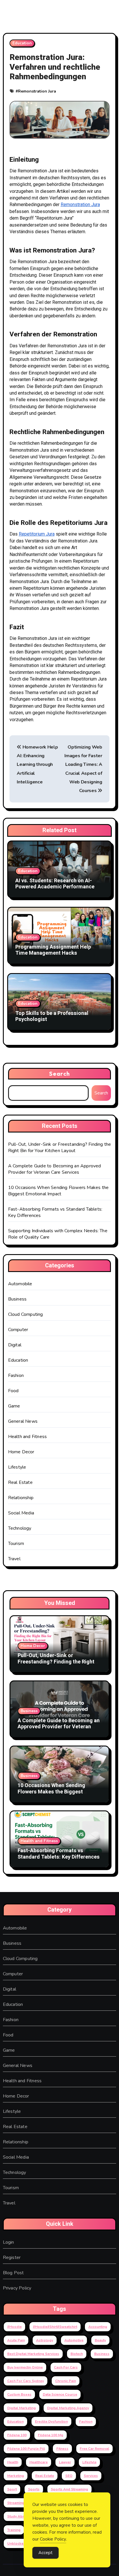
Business (17, 1299)
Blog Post (13, 2273)
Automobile (20, 1284)
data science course (60, 2394)
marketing (16, 2476)
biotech (77, 2354)
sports (34, 2489)
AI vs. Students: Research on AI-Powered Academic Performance (55, 884)
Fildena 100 (17, 2435)
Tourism (16, 1544)
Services (91, 2476)
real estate (45, 2476)
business (102, 2354)
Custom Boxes (19, 2394)
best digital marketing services (33, 2354)
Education (22, 43)
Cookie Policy (53, 2539)
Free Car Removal (94, 2449)
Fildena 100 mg (51, 2435)
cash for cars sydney (26, 2381)
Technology (20, 1528)
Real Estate (20, 1482)
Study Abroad (19, 2516)
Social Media (21, 1513)
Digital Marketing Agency (68, 2408)
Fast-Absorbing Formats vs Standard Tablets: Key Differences (59, 1854)
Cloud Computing (26, 1314)
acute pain (16, 2340)
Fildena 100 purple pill (26, 2449)
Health (13, 2462)
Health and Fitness (28, 1437)
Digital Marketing (22, 2408)
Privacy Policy (17, 2288)
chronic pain (66, 2381)
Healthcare (39, 2462)
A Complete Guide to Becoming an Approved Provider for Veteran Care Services (55, 1169)
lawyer (65, 2462)
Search (59, 1074)
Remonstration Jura (37, 91)
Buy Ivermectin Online (25, 2367)
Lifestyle (17, 1467)
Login (9, 2242)
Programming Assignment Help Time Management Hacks (53, 950)
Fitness (62, 2449)
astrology (45, 2340)
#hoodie (14, 2327)
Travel (14, 1559)
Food (13, 1391)
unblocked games (23, 2543)
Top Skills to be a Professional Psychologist (52, 1016)
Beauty (100, 2340)
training (14, 2530)
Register (12, 2257)
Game (14, 1406)
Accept (45, 2553)
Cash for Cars (66, 2367)
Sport (12, 2489)
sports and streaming (69, 2489)
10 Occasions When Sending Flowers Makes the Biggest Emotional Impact (58, 1191)
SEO (69, 2476)
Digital (15, 1345)
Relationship (21, 1498)
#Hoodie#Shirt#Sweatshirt (55, 2327)
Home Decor (21, 1452)
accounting (98, 2327)
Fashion (16, 1375)
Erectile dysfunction (51, 2422)
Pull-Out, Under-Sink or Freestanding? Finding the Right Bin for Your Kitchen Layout (60, 1147)
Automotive (74, 2340)
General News (23, 1421)
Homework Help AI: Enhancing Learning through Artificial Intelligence (37, 765)
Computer (18, 1330)
